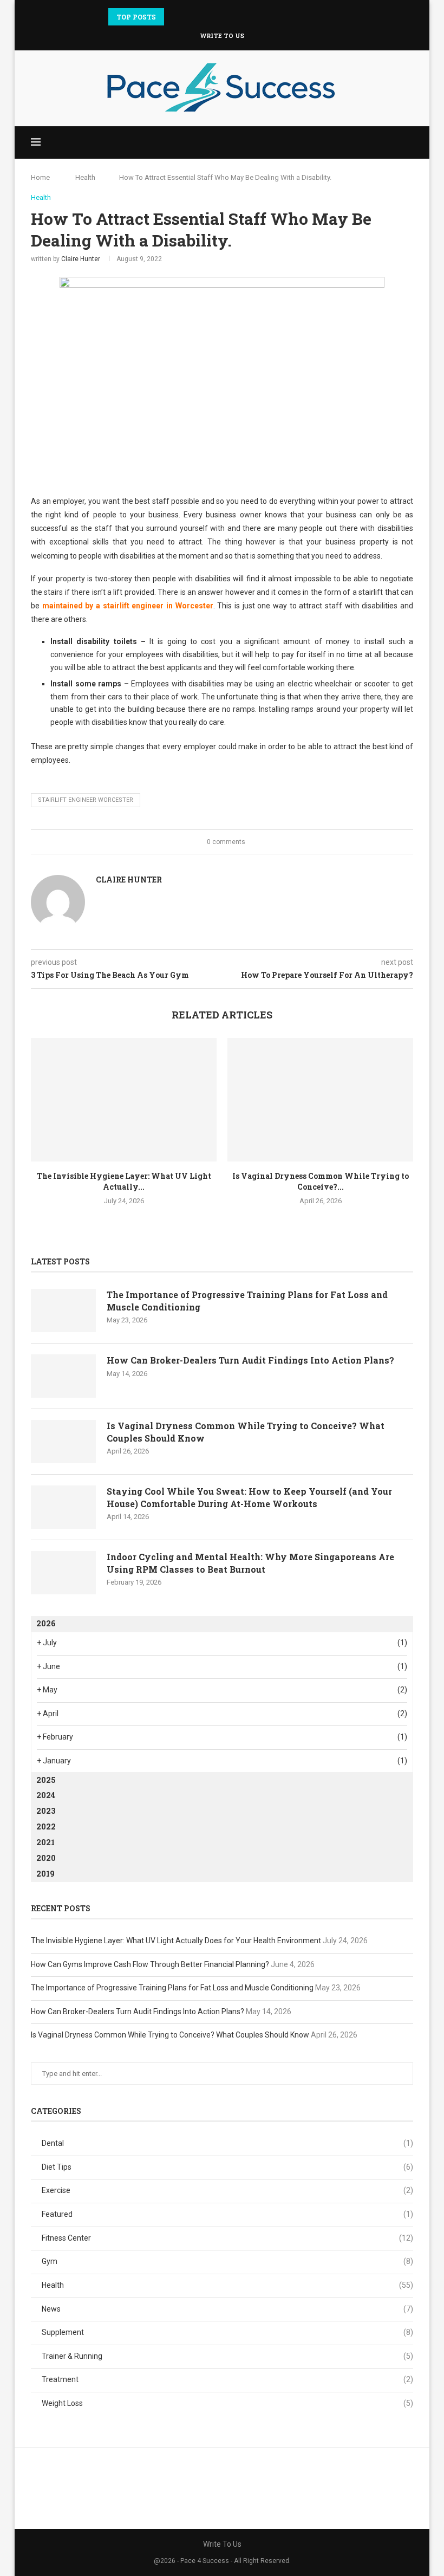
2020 (46, 1858)
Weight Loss (227, 2403)
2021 (45, 1842)
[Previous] (174, 17)
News (227, 2309)
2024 (46, 1795)
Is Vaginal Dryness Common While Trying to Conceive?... (321, 1181)
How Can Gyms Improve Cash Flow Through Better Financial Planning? (150, 1964)
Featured (227, 2214)
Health (85, 177)
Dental (227, 2143)
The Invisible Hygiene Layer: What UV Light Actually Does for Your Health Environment (176, 1941)
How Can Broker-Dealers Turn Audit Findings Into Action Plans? (250, 1360)
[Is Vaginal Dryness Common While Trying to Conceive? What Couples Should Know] (320, 1100)
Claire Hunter (81, 259)
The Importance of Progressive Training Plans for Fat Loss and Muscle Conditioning (247, 1300)
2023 (46, 1811)
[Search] (408, 142)
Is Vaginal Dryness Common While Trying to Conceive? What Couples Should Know (246, 1432)
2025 (46, 1780)
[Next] (188, 17)
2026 (46, 1623)
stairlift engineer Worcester (86, 800)
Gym (227, 2261)
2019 (45, 1874)
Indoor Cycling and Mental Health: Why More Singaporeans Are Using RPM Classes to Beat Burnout (250, 1563)
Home (40, 177)
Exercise (227, 2190)
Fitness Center (227, 2238)
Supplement (227, 2332)
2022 (46, 1826)
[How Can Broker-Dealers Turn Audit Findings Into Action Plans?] (63, 1376)
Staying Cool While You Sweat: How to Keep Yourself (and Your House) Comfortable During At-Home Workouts (249, 1497)
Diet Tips (227, 2167)
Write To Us (222, 35)
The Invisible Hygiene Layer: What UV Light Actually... (124, 1181)
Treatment (227, 2379)
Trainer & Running (227, 2356)
